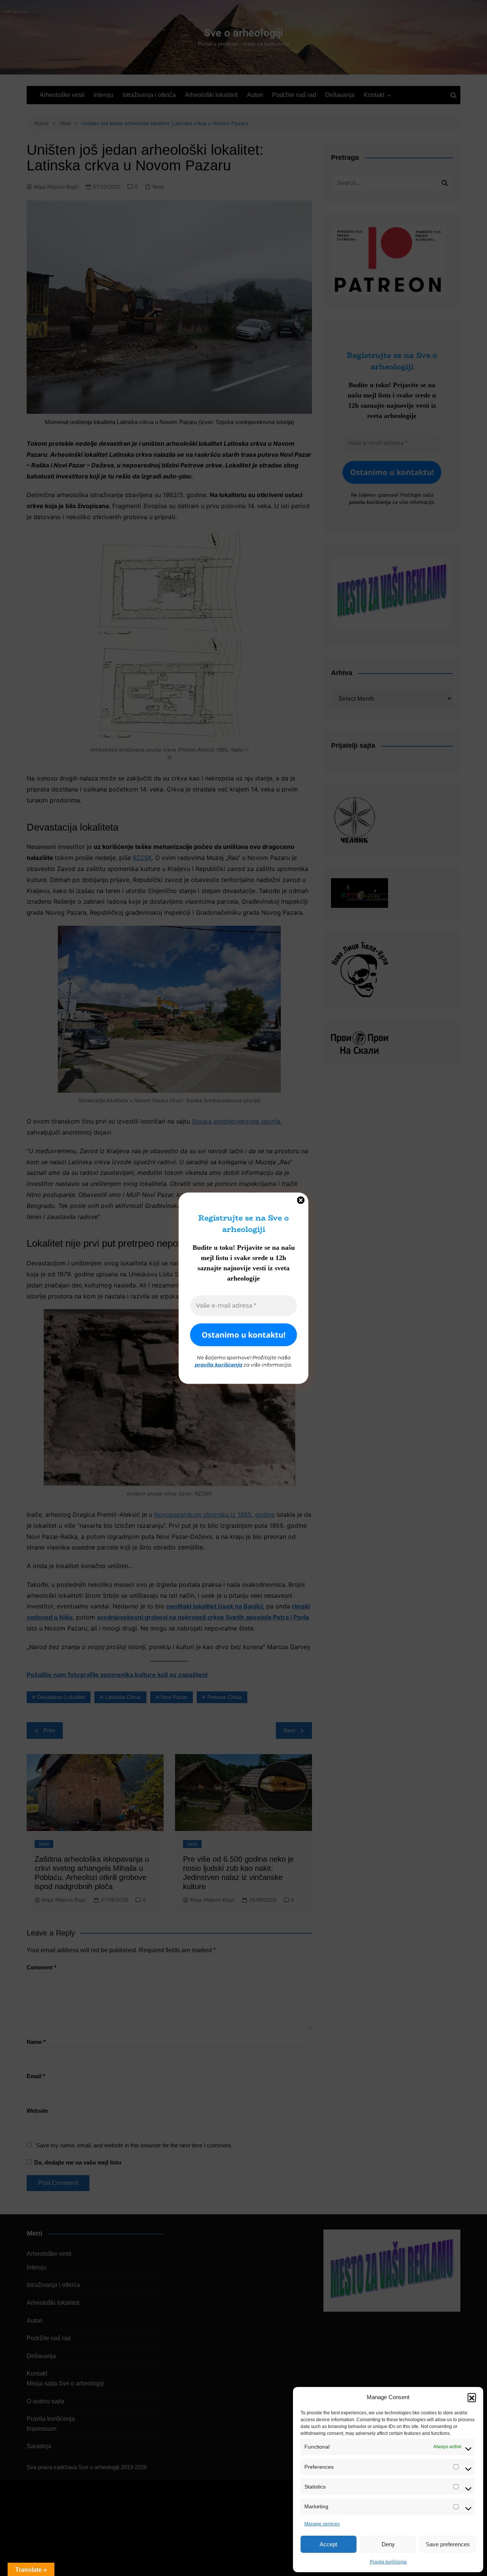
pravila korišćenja (219, 1365)
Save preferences (448, 2544)
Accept (328, 2544)
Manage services (322, 2524)
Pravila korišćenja (388, 2562)
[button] (472, 2397)
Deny (388, 2544)
